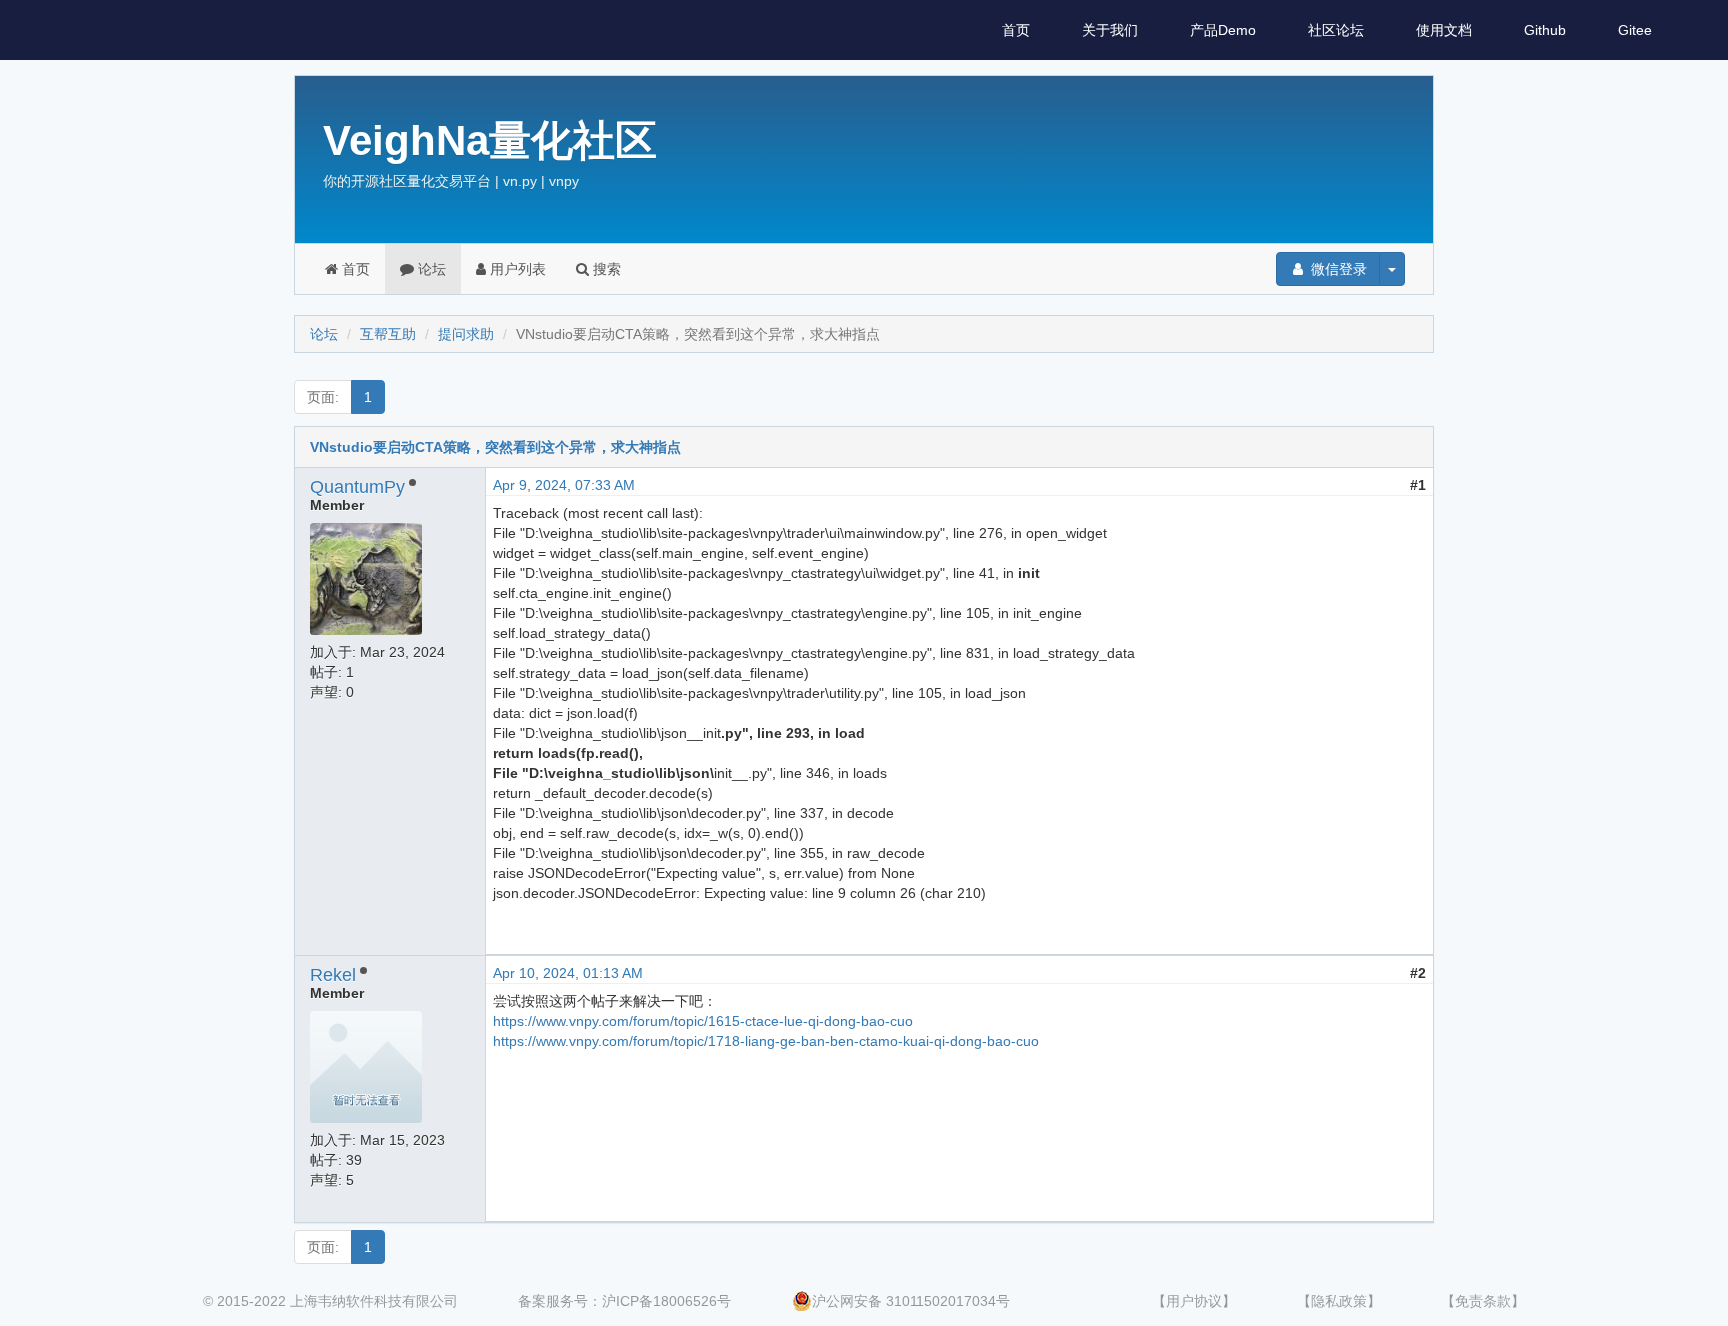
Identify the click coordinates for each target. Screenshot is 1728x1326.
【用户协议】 (1194, 1301)
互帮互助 (388, 334)
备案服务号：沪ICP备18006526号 (624, 1301)
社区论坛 (1336, 30)
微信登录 (1337, 269)
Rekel (333, 975)
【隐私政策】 (1339, 1301)
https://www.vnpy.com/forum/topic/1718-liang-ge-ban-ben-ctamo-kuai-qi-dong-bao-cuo (766, 1041)
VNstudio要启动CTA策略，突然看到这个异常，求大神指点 (495, 447)
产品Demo (1223, 30)
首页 (1016, 30)
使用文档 (1444, 30)
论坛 (430, 269)
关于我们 (1110, 30)
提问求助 (466, 334)
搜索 (605, 269)
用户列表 (516, 269)
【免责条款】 (1483, 1301)
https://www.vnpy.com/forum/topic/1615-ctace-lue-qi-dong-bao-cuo (703, 1021)
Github (1545, 30)
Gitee (1635, 30)
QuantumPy (357, 487)
